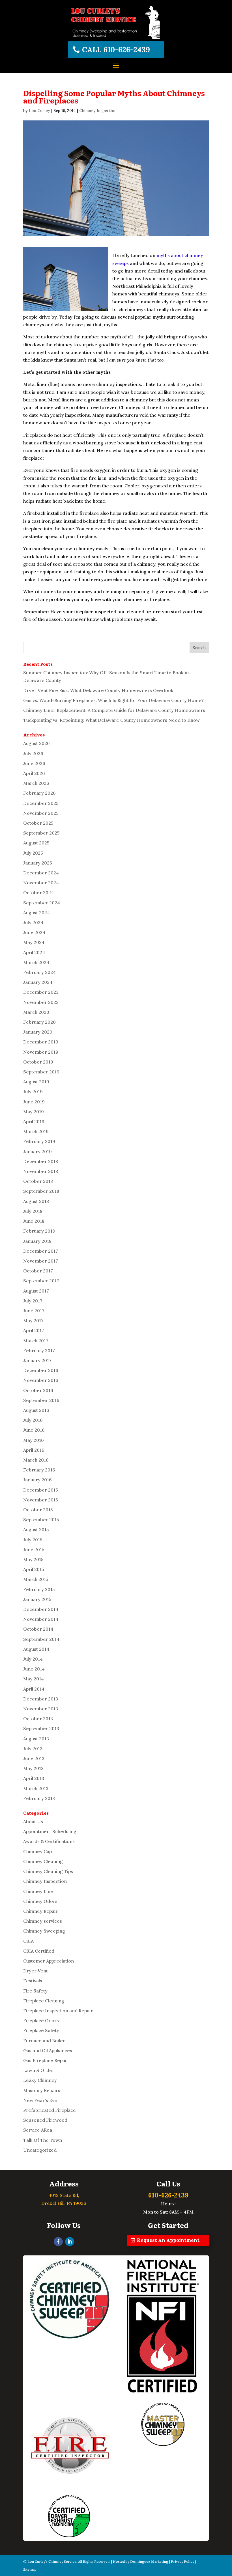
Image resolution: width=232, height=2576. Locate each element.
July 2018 (33, 1211)
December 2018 (41, 1161)
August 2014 (36, 1649)
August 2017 (36, 1291)
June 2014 (34, 1669)
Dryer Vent (36, 1971)
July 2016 (33, 1420)
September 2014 (41, 1639)
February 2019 (39, 1141)
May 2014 (34, 1679)
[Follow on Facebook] (58, 2242)
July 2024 (33, 922)
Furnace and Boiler (44, 2041)
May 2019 (34, 1112)
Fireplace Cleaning (44, 2001)
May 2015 (33, 1559)
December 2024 (41, 873)
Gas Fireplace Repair (46, 2060)
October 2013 (38, 1719)
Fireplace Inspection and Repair (58, 2011)
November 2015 (41, 1500)
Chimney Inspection (98, 111)
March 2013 (36, 1788)
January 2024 (38, 982)
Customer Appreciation (49, 1961)
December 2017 (41, 1251)
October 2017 (38, 1271)
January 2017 (37, 1360)
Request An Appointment (168, 2240)
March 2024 (36, 962)
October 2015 (38, 1510)
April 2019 (34, 1121)
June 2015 (34, 1550)
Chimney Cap (37, 1851)
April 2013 (34, 1778)
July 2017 (33, 1301)
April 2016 (34, 1450)
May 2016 (34, 1440)
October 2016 (38, 1390)
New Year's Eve (40, 2100)
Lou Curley (39, 111)
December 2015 (41, 1490)
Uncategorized (40, 2150)
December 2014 (41, 1609)
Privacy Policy (182, 2561)
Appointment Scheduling (50, 1831)
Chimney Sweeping (44, 1931)
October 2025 (38, 823)
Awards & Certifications (49, 1841)
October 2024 (38, 892)
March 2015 (36, 1579)
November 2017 (41, 1261)
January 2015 (37, 1599)
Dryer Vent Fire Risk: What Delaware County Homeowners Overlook (98, 690)
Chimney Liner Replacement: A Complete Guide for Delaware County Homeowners (114, 710)
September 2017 (41, 1281)
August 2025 (36, 843)
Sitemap (30, 2569)
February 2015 (39, 1589)
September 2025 (41, 833)
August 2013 (36, 1739)
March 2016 (36, 1460)
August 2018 (36, 1201)
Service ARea (38, 2130)
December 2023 (41, 992)
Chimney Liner (39, 1891)
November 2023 (41, 1002)
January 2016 (37, 1480)
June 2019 (34, 1102)
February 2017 (39, 1350)
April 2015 (34, 1569)
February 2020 (39, 1022)
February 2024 (39, 972)
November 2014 (41, 1619)
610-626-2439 (168, 2195)
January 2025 (38, 863)
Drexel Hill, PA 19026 (64, 2203)
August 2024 (36, 913)
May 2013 (33, 1768)
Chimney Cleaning (43, 1861)
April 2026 (34, 773)
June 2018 (34, 1221)
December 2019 (41, 1042)
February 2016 (39, 1470)
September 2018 (41, 1191)
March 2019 (36, 1131)
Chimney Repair (40, 1911)
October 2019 (38, 1062)
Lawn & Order (39, 2070)
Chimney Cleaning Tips (48, 1871)
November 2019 (41, 1052)
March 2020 (36, 1012)
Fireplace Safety (41, 2030)
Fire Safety (35, 1991)
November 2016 (41, 1380)
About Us (33, 1821)
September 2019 (41, 1072)
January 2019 (37, 1151)
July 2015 (33, 1540)
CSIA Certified (39, 1951)
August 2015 (36, 1529)
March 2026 (36, 783)
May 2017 (33, 1321)
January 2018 (37, 1241)
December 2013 (41, 1699)
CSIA (28, 1941)
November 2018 (41, 1171)
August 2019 (36, 1082)
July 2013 (33, 1749)
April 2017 (34, 1330)
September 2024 (42, 903)
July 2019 (33, 1092)
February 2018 (39, 1231)
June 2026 (34, 763)
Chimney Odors (40, 1901)
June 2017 (34, 1311)
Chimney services (43, 1921)
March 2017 (36, 1341)
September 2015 (41, 1520)
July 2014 (33, 1659)
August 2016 (36, 1410)
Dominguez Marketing (149, 2561)
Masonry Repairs (42, 2090)
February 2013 (39, 1798)
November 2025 (41, 813)
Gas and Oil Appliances (48, 2050)
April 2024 (34, 952)
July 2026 (33, 753)
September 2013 (41, 1728)
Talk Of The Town (43, 2140)
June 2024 (34, 932)
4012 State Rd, (64, 2195)
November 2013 (41, 1709)
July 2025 (33, 853)
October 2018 (38, 1181)
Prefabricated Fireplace (50, 2110)
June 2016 (34, 1430)
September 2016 (41, 1400)
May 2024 (34, 942)
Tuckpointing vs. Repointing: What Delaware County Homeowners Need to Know (111, 720)
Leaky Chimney (40, 2080)
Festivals (33, 1981)
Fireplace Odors (41, 2020)
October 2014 (38, 1629)
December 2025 (41, 803)
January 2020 (38, 1032)
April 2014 (34, 1689)
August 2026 (36, 743)
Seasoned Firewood (45, 2120)
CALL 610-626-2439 (116, 50)
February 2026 (39, 793)
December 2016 (41, 1370)
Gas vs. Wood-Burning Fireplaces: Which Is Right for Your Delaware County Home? (113, 700)
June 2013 (34, 1758)
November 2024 (41, 883)
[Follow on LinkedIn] (70, 2242)
